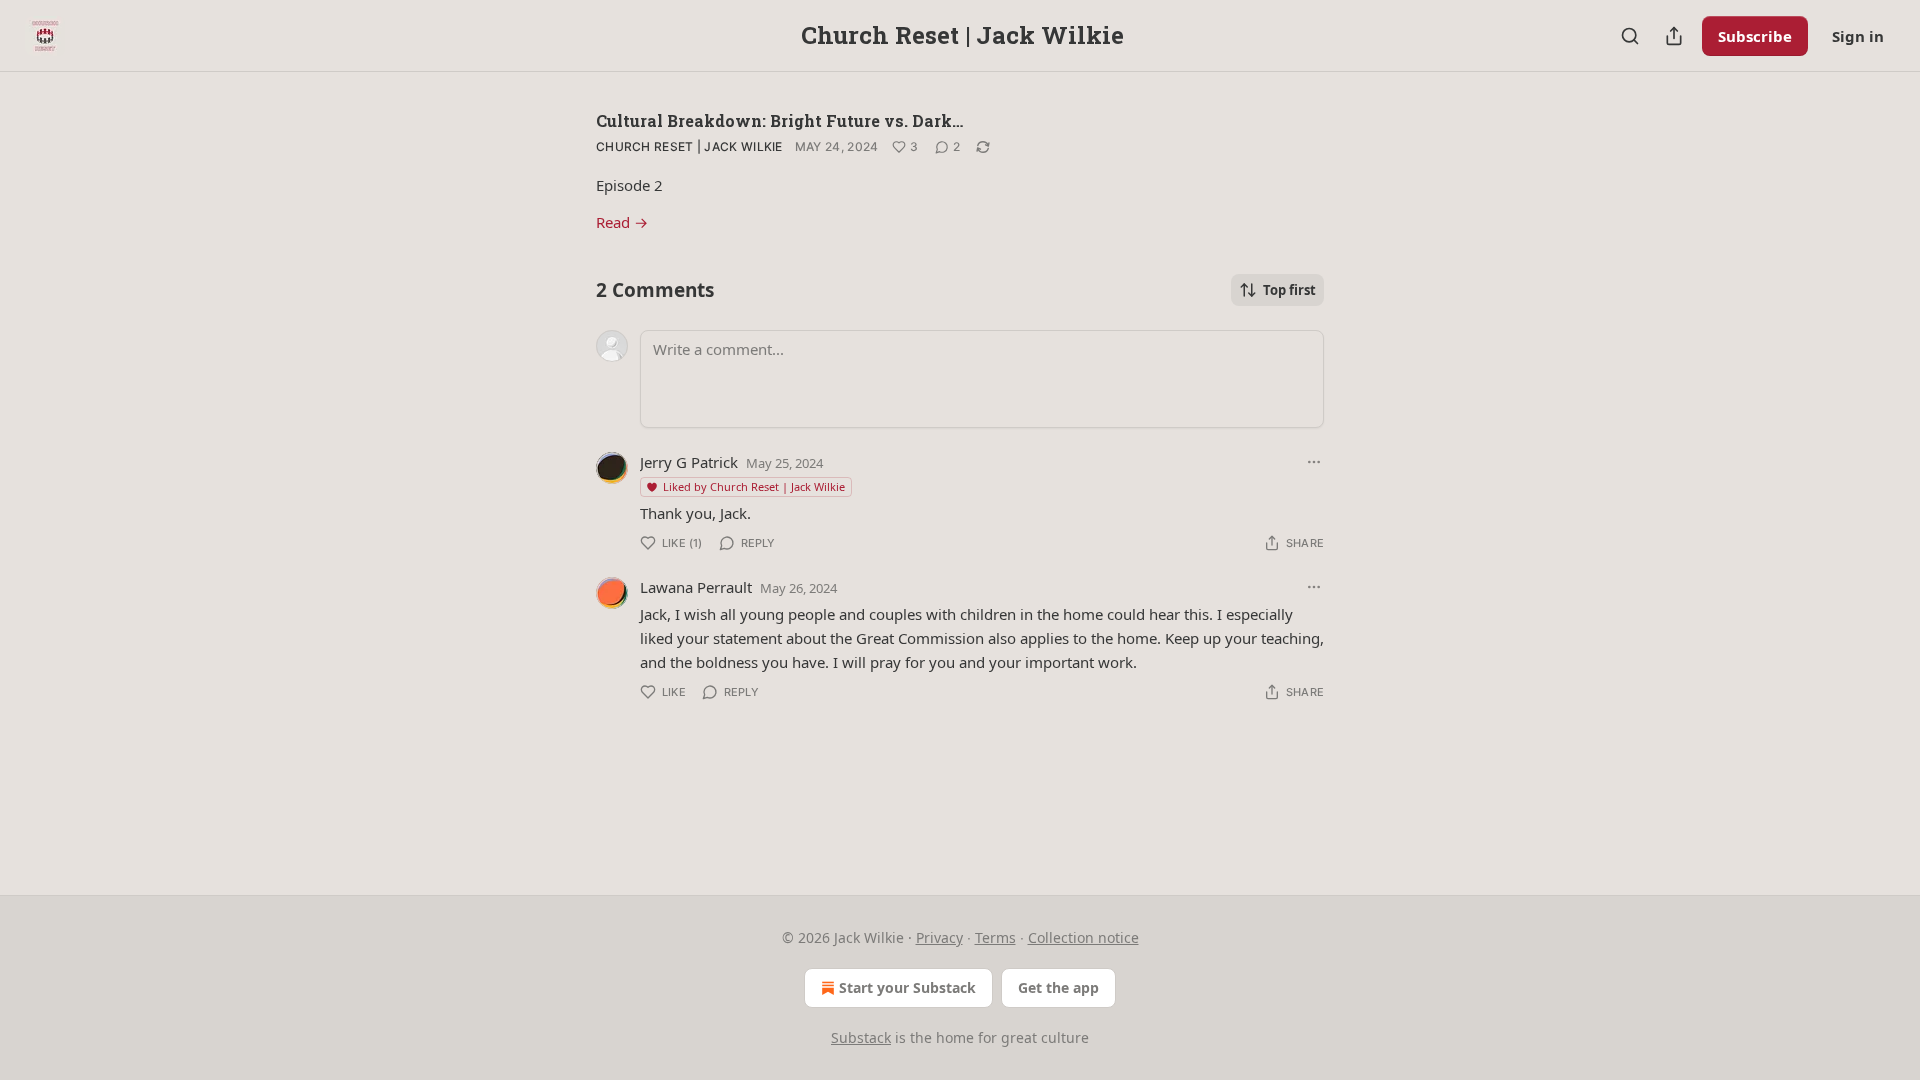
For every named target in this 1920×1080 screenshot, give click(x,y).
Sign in (1858, 36)
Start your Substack (907, 987)
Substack (861, 1037)
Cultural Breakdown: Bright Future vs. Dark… (779, 120)
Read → (622, 222)
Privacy (939, 937)
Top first (1289, 290)
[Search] (1630, 36)
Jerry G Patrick (689, 462)
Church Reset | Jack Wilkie (689, 146)
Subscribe (1755, 36)
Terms (995, 937)
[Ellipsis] (1314, 462)
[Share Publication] (1674, 36)
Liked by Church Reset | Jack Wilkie (754, 486)
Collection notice (1083, 937)
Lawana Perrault (696, 587)
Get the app (1058, 987)
